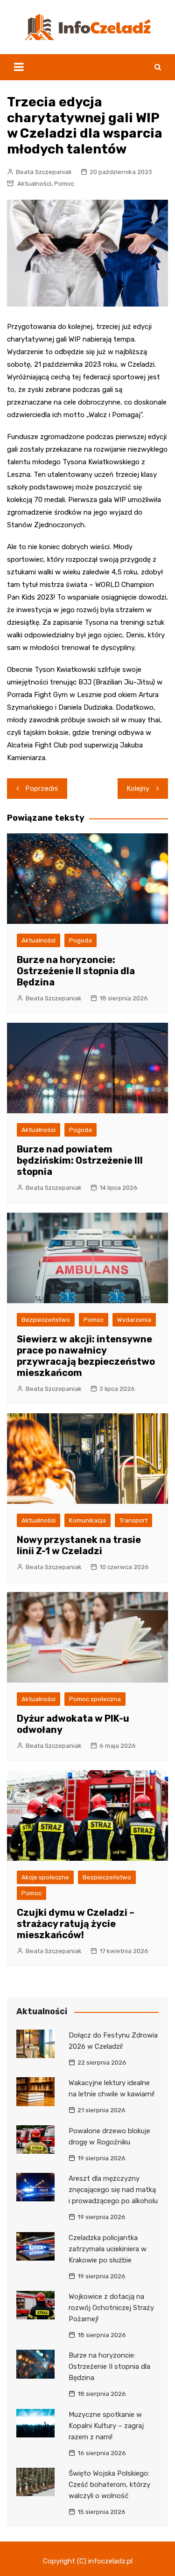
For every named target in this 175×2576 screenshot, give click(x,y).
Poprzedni (42, 789)
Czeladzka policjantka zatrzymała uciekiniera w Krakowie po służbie (108, 2249)
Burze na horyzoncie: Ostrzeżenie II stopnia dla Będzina (76, 971)
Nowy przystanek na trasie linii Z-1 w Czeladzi (79, 1545)
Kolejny (138, 789)
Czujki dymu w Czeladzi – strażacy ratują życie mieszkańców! (76, 1924)
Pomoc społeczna (95, 1699)
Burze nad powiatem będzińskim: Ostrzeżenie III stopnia (80, 1160)
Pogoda (80, 940)
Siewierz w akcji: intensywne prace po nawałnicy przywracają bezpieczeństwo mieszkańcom (86, 1356)
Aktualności (34, 184)
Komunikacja (87, 1520)
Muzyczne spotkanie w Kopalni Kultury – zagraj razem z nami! (106, 2426)
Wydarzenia (134, 1320)
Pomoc (64, 184)
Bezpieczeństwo (46, 1320)
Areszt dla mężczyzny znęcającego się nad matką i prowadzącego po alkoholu (113, 2190)
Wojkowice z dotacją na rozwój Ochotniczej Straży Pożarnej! (111, 2308)
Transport (133, 1520)
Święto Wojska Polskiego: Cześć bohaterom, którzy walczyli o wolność (109, 2485)
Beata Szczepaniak (44, 172)
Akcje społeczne (45, 1877)
